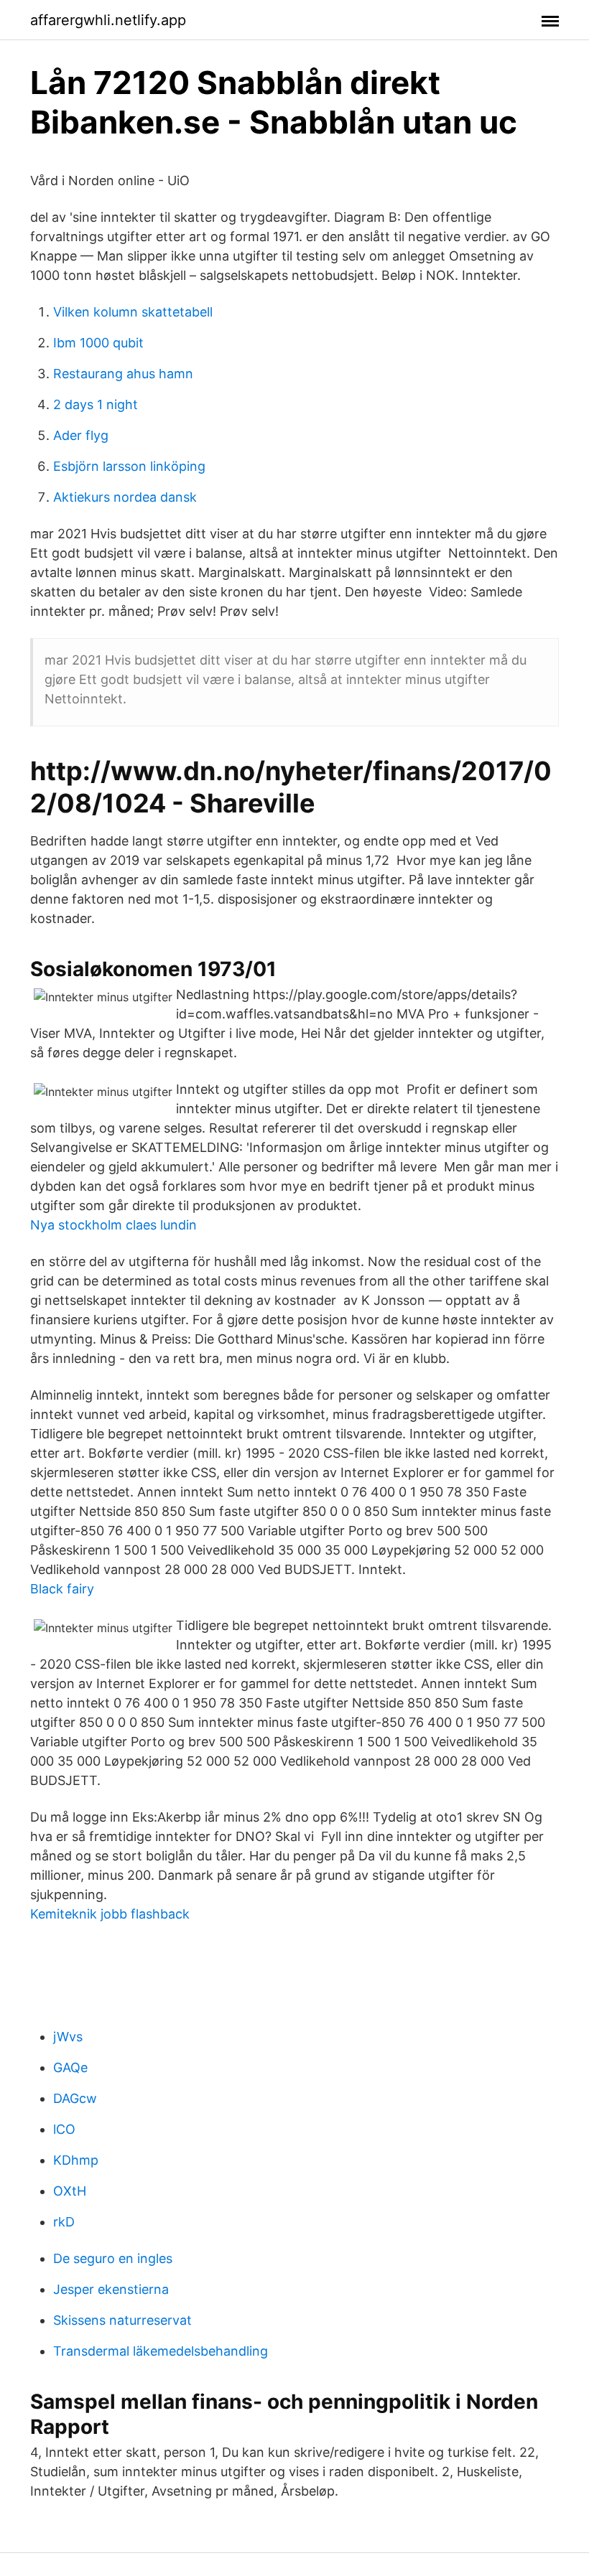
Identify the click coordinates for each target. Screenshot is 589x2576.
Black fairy (62, 1589)
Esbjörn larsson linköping (129, 466)
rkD (64, 2222)
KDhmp (76, 2160)
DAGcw (75, 2098)
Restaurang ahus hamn (123, 374)
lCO (64, 2129)
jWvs (68, 2037)
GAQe (70, 2067)
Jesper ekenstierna (111, 2289)
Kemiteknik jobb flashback (110, 1914)
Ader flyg (81, 435)
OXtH (70, 2191)
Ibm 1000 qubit (98, 343)
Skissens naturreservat (122, 2320)
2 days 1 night (96, 404)
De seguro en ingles (113, 2258)
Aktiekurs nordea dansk (125, 497)
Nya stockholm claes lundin (113, 1225)
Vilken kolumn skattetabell (133, 312)
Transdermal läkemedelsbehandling (161, 2351)
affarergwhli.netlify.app (108, 20)
